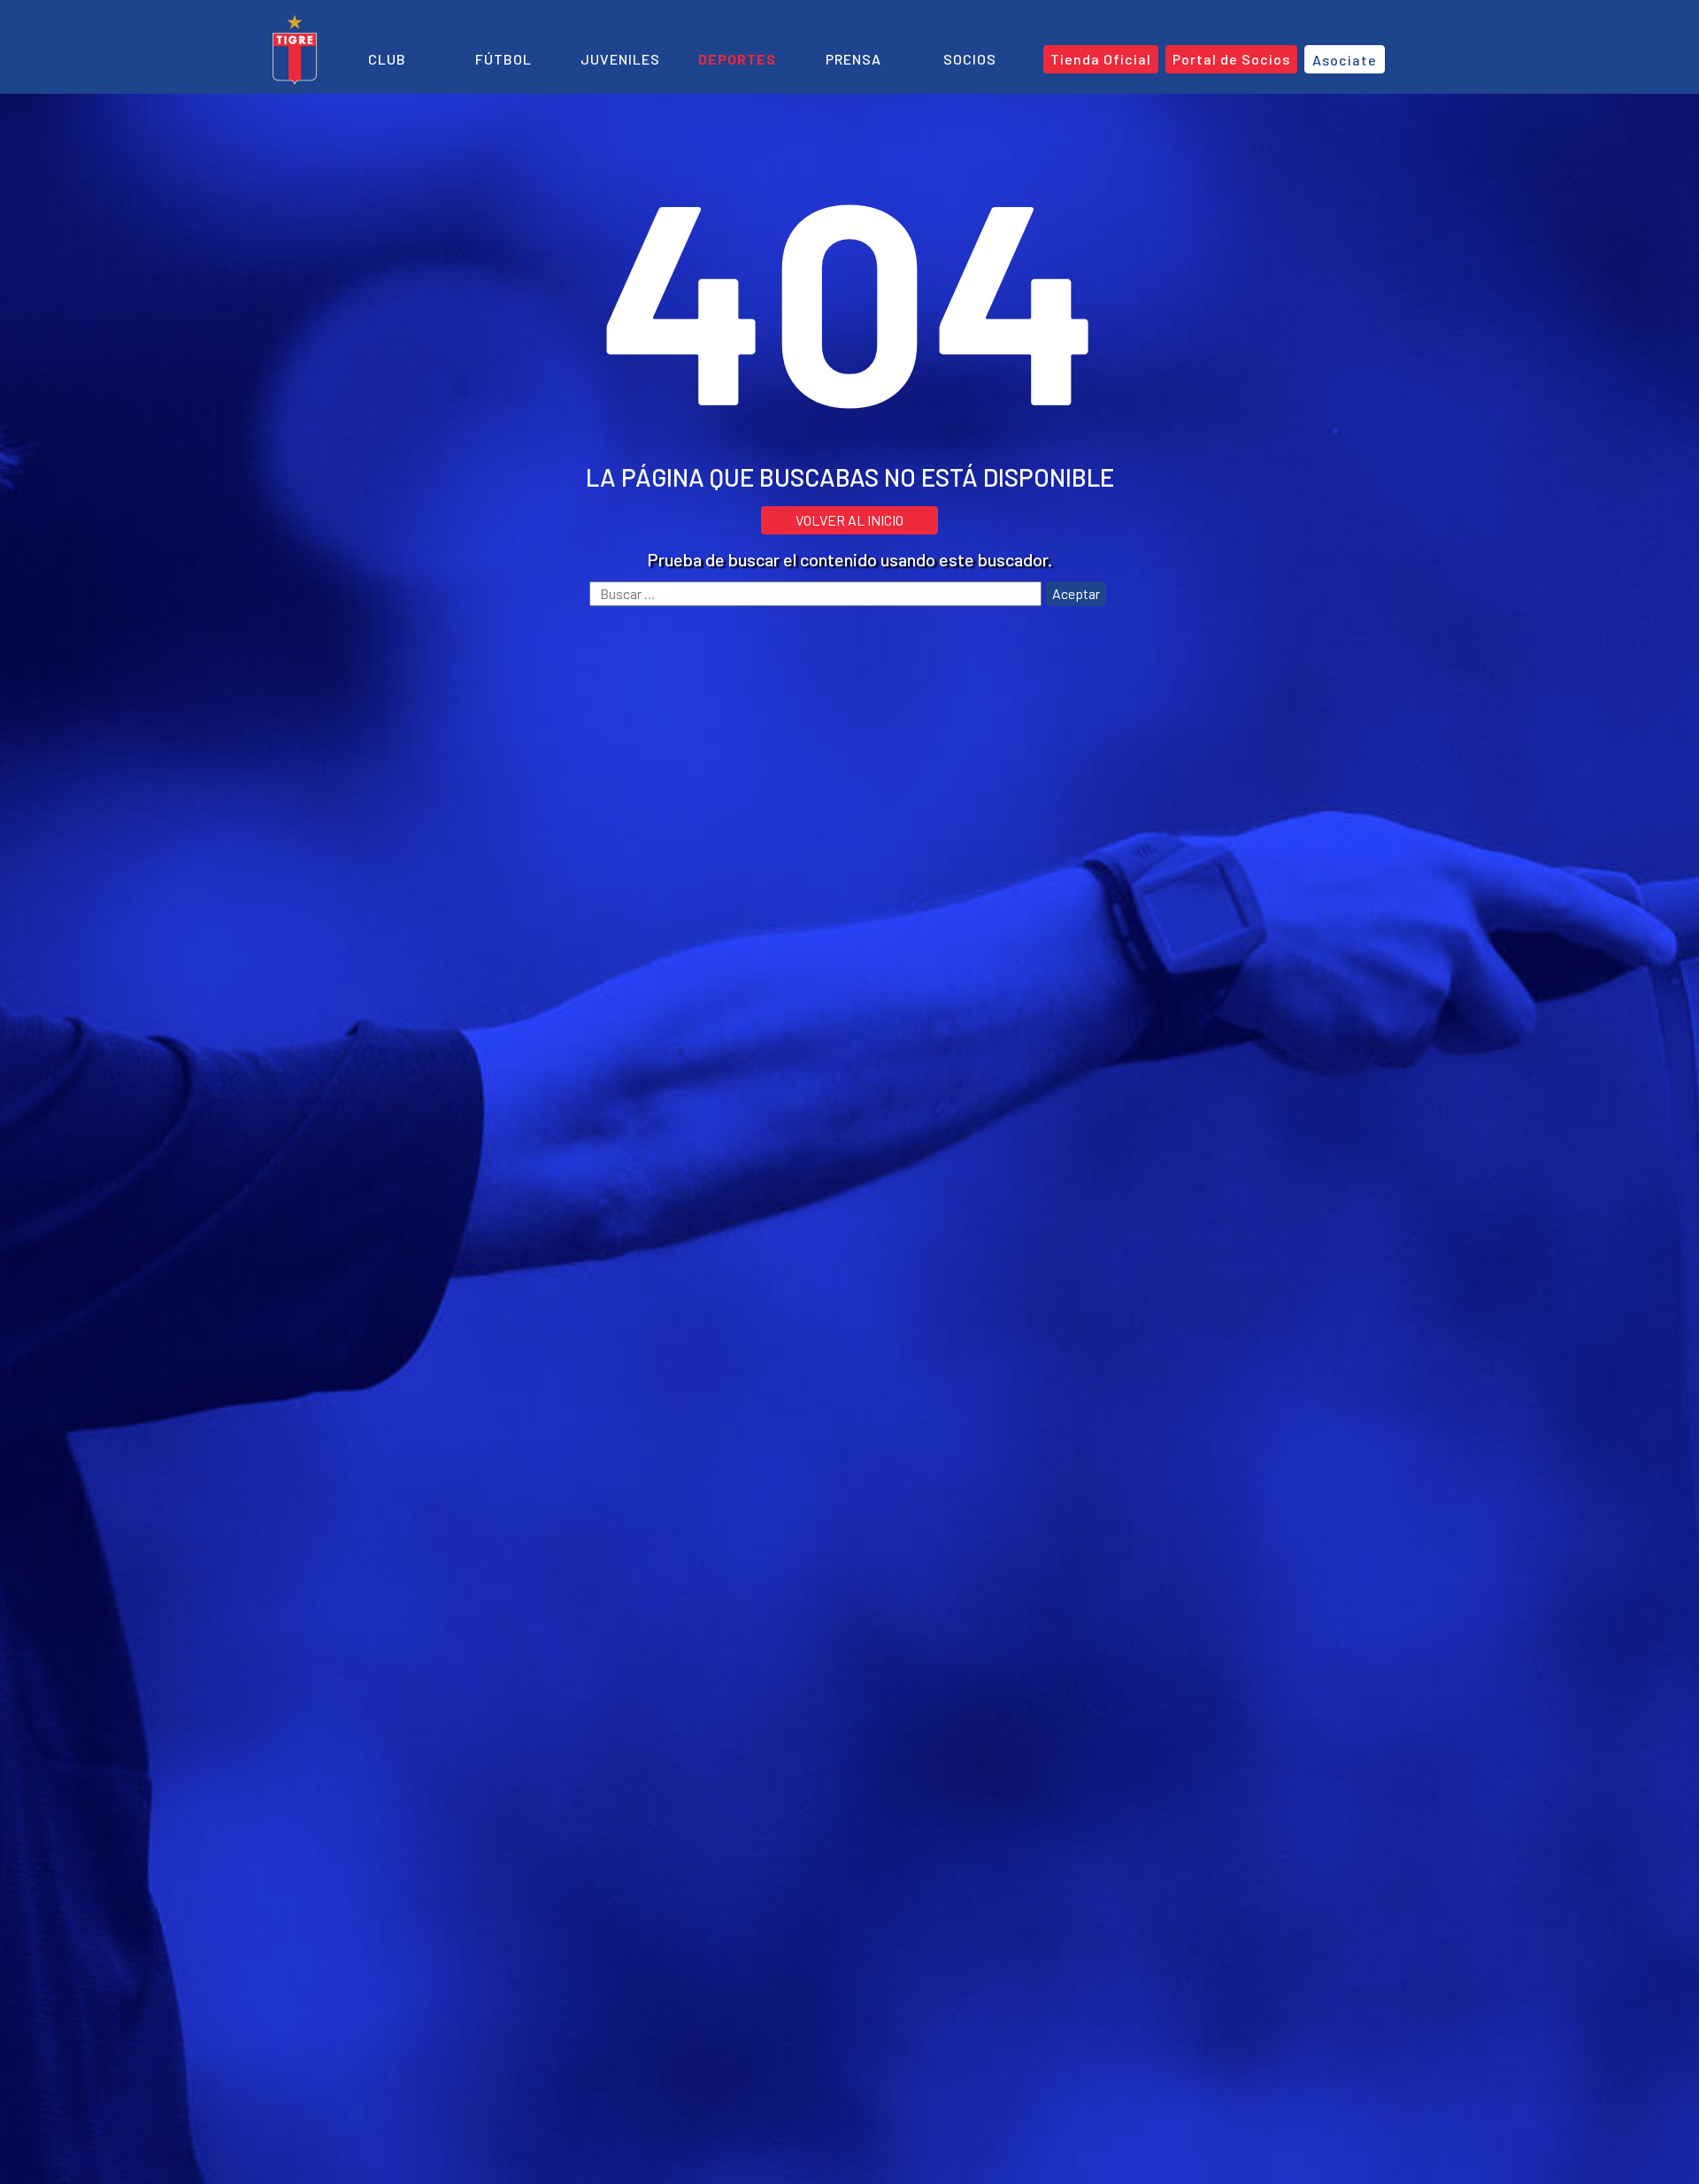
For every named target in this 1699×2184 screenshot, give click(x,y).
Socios (970, 59)
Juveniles (620, 59)
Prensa (853, 59)
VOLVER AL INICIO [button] (849, 520)
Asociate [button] (1345, 60)
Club (387, 59)
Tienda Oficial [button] (1101, 59)
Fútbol (504, 59)
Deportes (737, 59)
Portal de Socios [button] (1231, 59)
